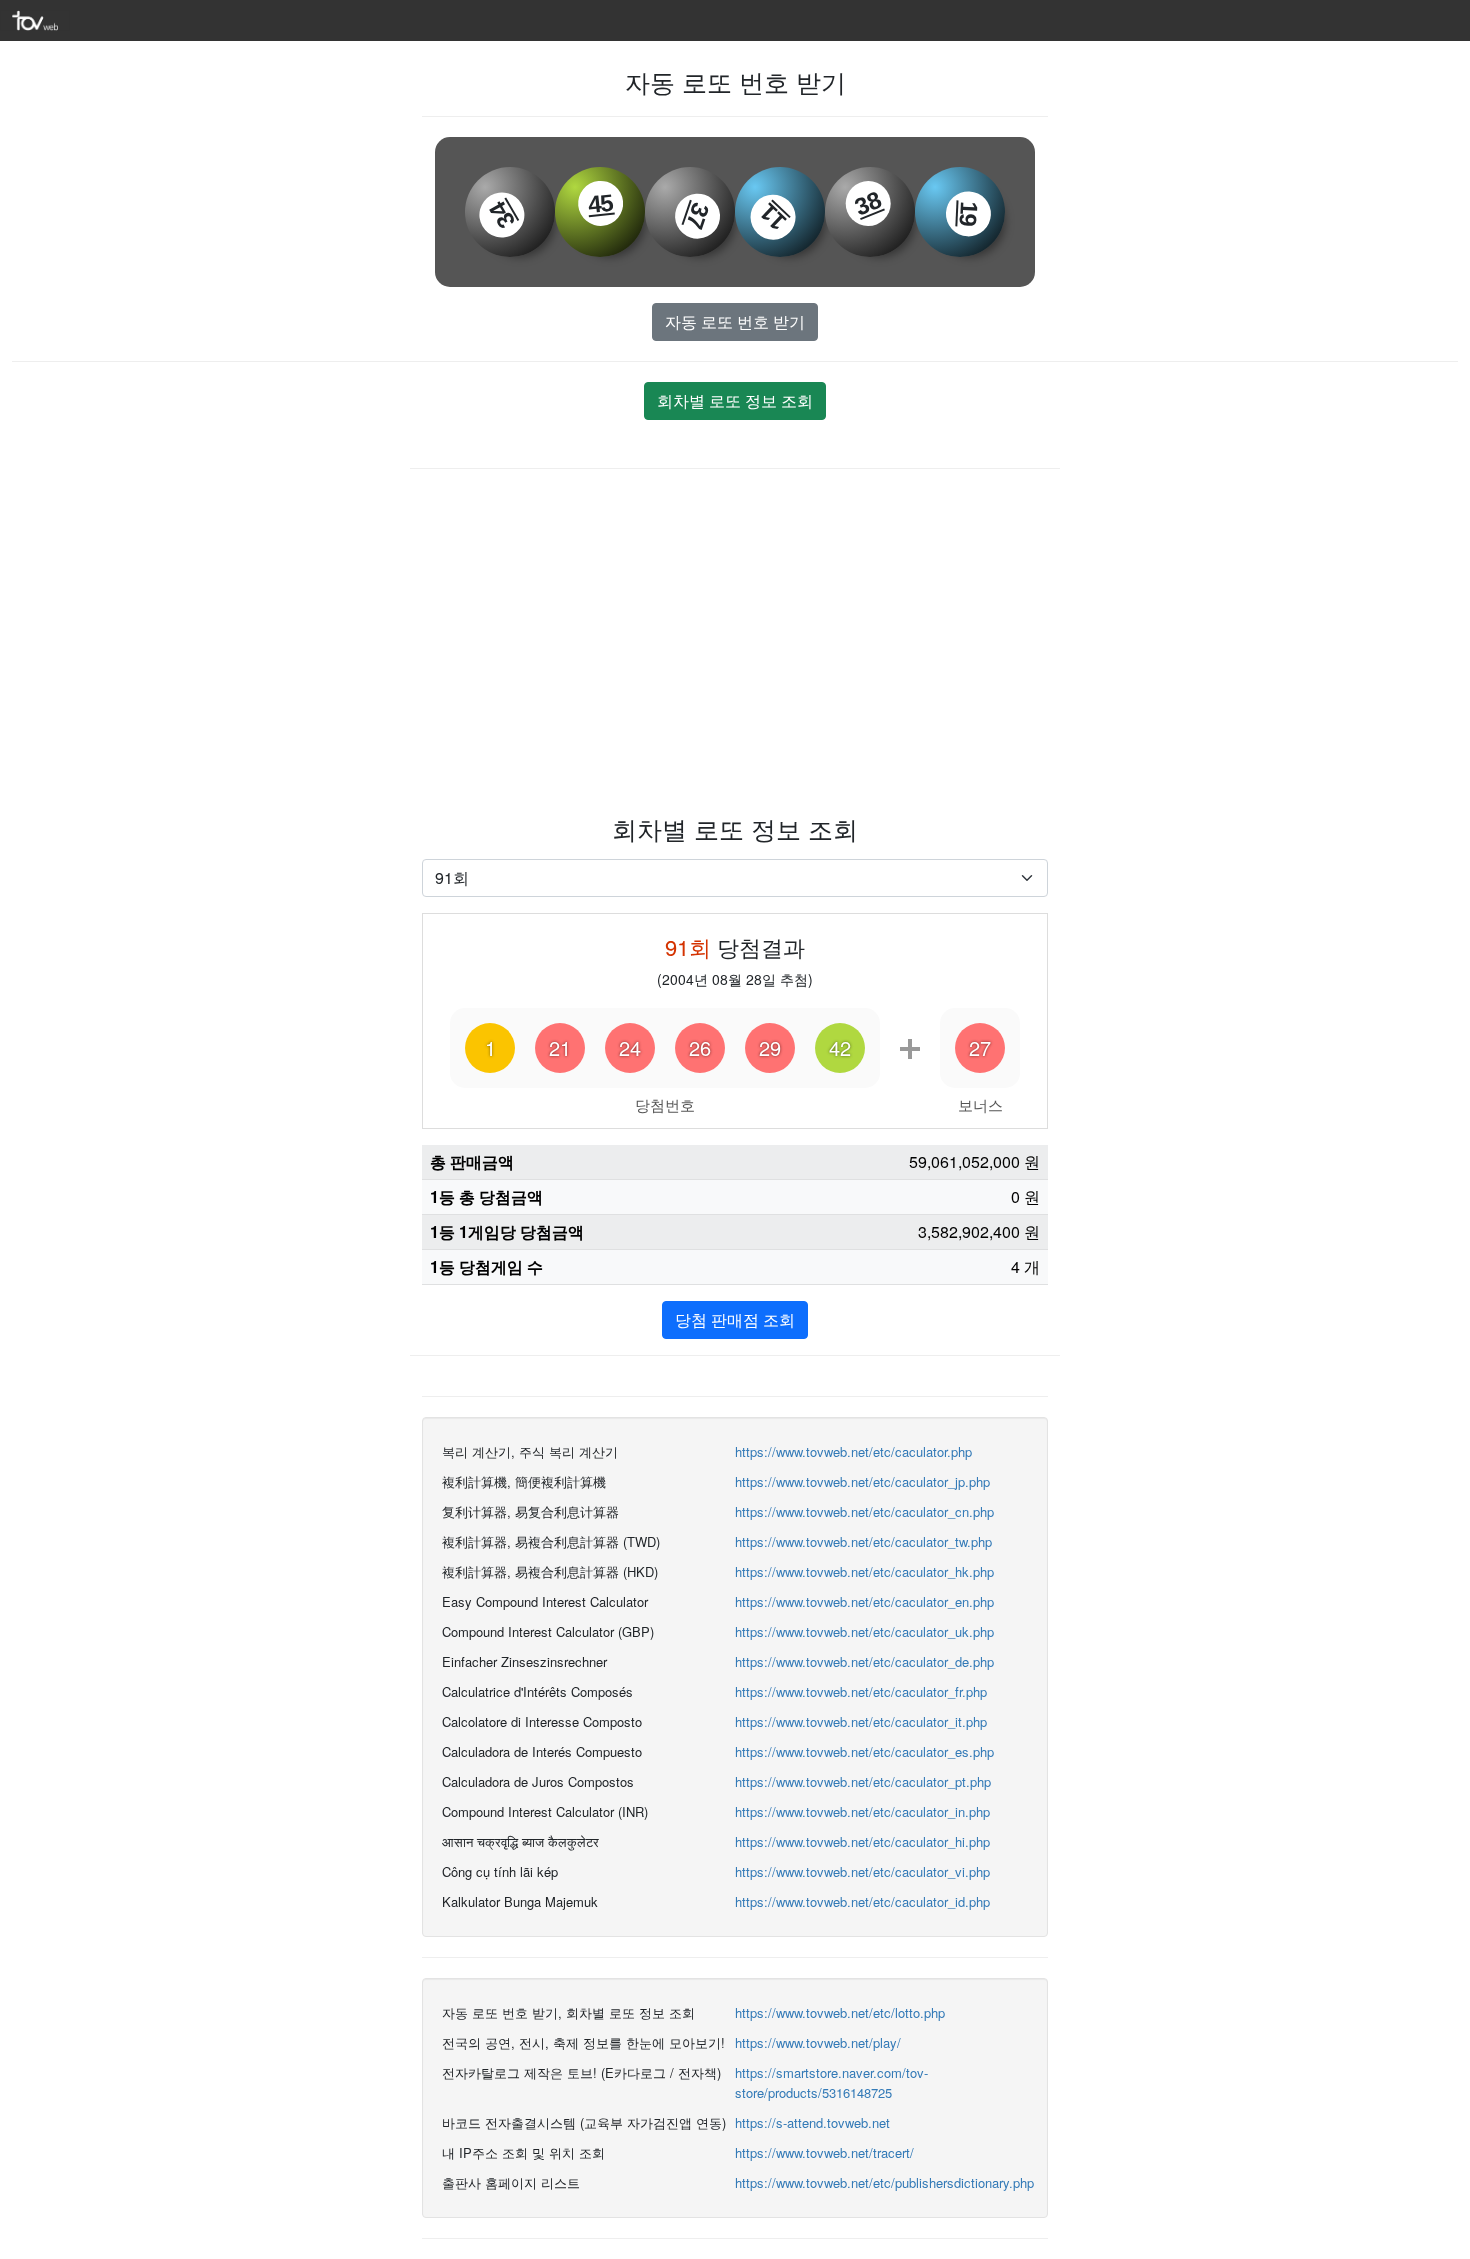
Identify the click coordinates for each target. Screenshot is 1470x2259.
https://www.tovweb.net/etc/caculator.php (853, 1451)
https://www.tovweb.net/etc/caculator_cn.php (864, 1511)
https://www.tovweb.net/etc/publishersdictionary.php (884, 2182)
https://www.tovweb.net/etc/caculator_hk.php (864, 1571)
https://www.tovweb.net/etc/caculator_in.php (862, 1811)
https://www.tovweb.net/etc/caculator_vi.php (862, 1871)
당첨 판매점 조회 (735, 1319)
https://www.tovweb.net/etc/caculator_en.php (864, 1601)
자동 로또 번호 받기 (735, 321)
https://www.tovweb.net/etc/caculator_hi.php (862, 1841)
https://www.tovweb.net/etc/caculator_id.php (862, 1901)
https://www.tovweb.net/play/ (818, 2042)
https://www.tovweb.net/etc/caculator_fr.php (861, 1691)
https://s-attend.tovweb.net (812, 2122)
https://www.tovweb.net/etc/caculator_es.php (864, 1751)
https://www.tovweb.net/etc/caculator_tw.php (863, 1541)
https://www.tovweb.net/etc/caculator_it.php (861, 1721)
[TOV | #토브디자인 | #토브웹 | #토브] (35, 18)
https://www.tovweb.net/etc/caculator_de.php (864, 1661)
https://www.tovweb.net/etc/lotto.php (840, 2012)
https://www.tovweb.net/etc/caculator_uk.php (864, 1631)
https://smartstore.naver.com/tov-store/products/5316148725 (831, 2082)
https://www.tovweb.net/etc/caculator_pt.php (863, 1781)
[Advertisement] (735, 639)
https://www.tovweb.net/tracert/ (824, 2152)
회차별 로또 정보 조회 (735, 400)
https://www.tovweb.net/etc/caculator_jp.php (862, 1481)
